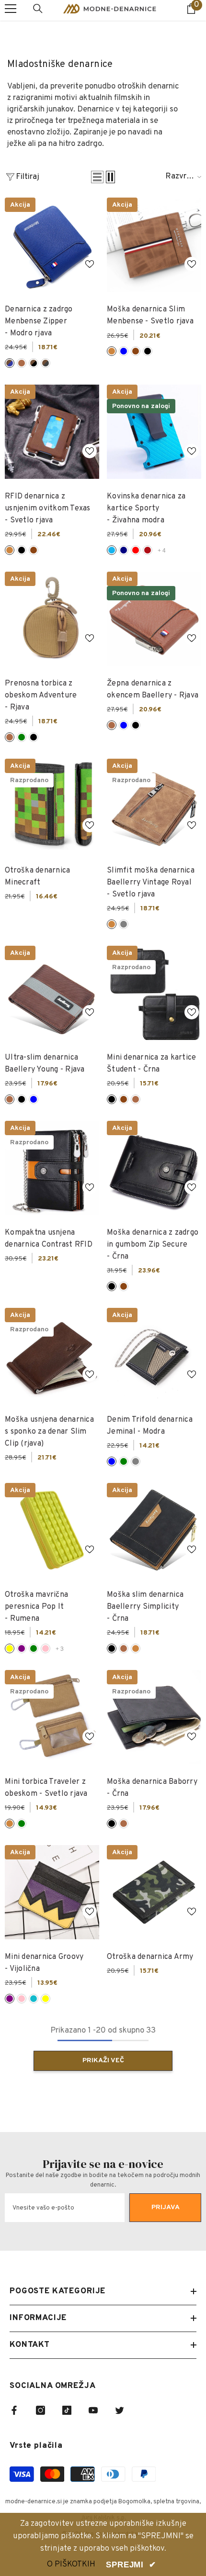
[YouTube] (93, 2410)
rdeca (136, 550)
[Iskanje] (38, 9)
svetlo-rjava (112, 351)
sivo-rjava (46, 363)
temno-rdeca (148, 550)
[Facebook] (14, 2410)
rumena (10, 1648)
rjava (22, 363)
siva (124, 924)
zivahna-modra (112, 550)
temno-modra (124, 550)
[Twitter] (120, 2410)
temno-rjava (136, 351)
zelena (22, 737)
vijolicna (22, 1648)
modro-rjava (10, 363)
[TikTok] (67, 2410)
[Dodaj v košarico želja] (90, 264)
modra (124, 351)
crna (148, 351)
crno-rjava (34, 363)
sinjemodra (34, 1999)
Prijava (166, 2207)
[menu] (11, 9)
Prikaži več (103, 2061)
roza (46, 1648)
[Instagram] (40, 2410)
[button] (97, 177)
